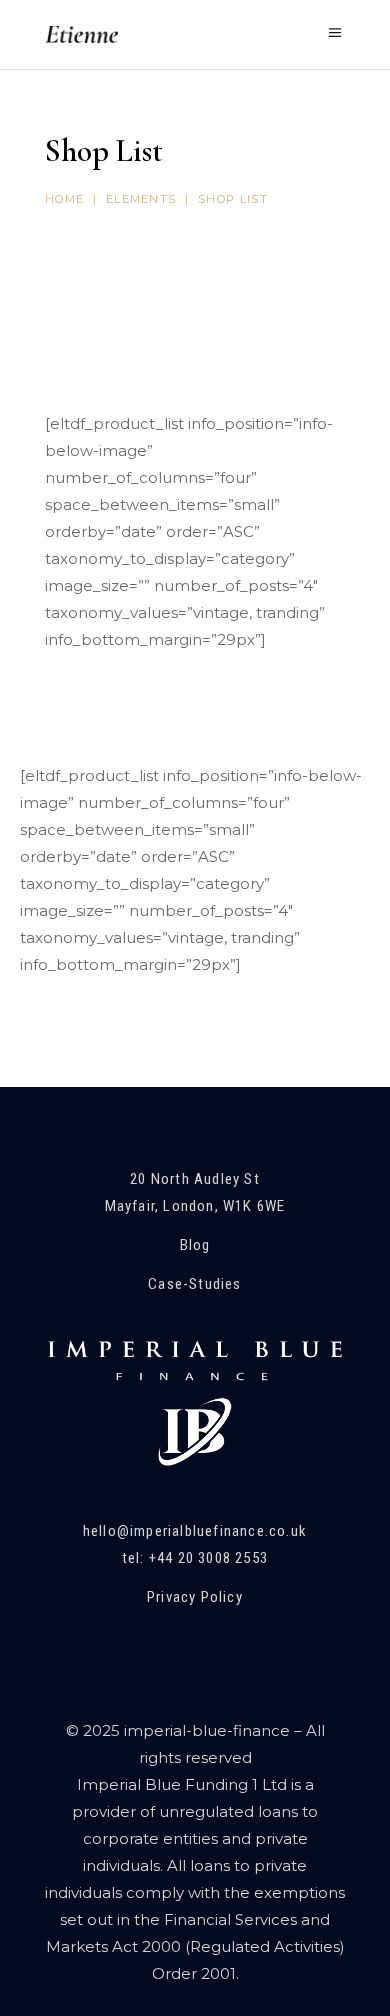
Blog (195, 1245)
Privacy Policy (195, 1597)
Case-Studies (194, 1284)
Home (64, 199)
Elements (141, 199)
